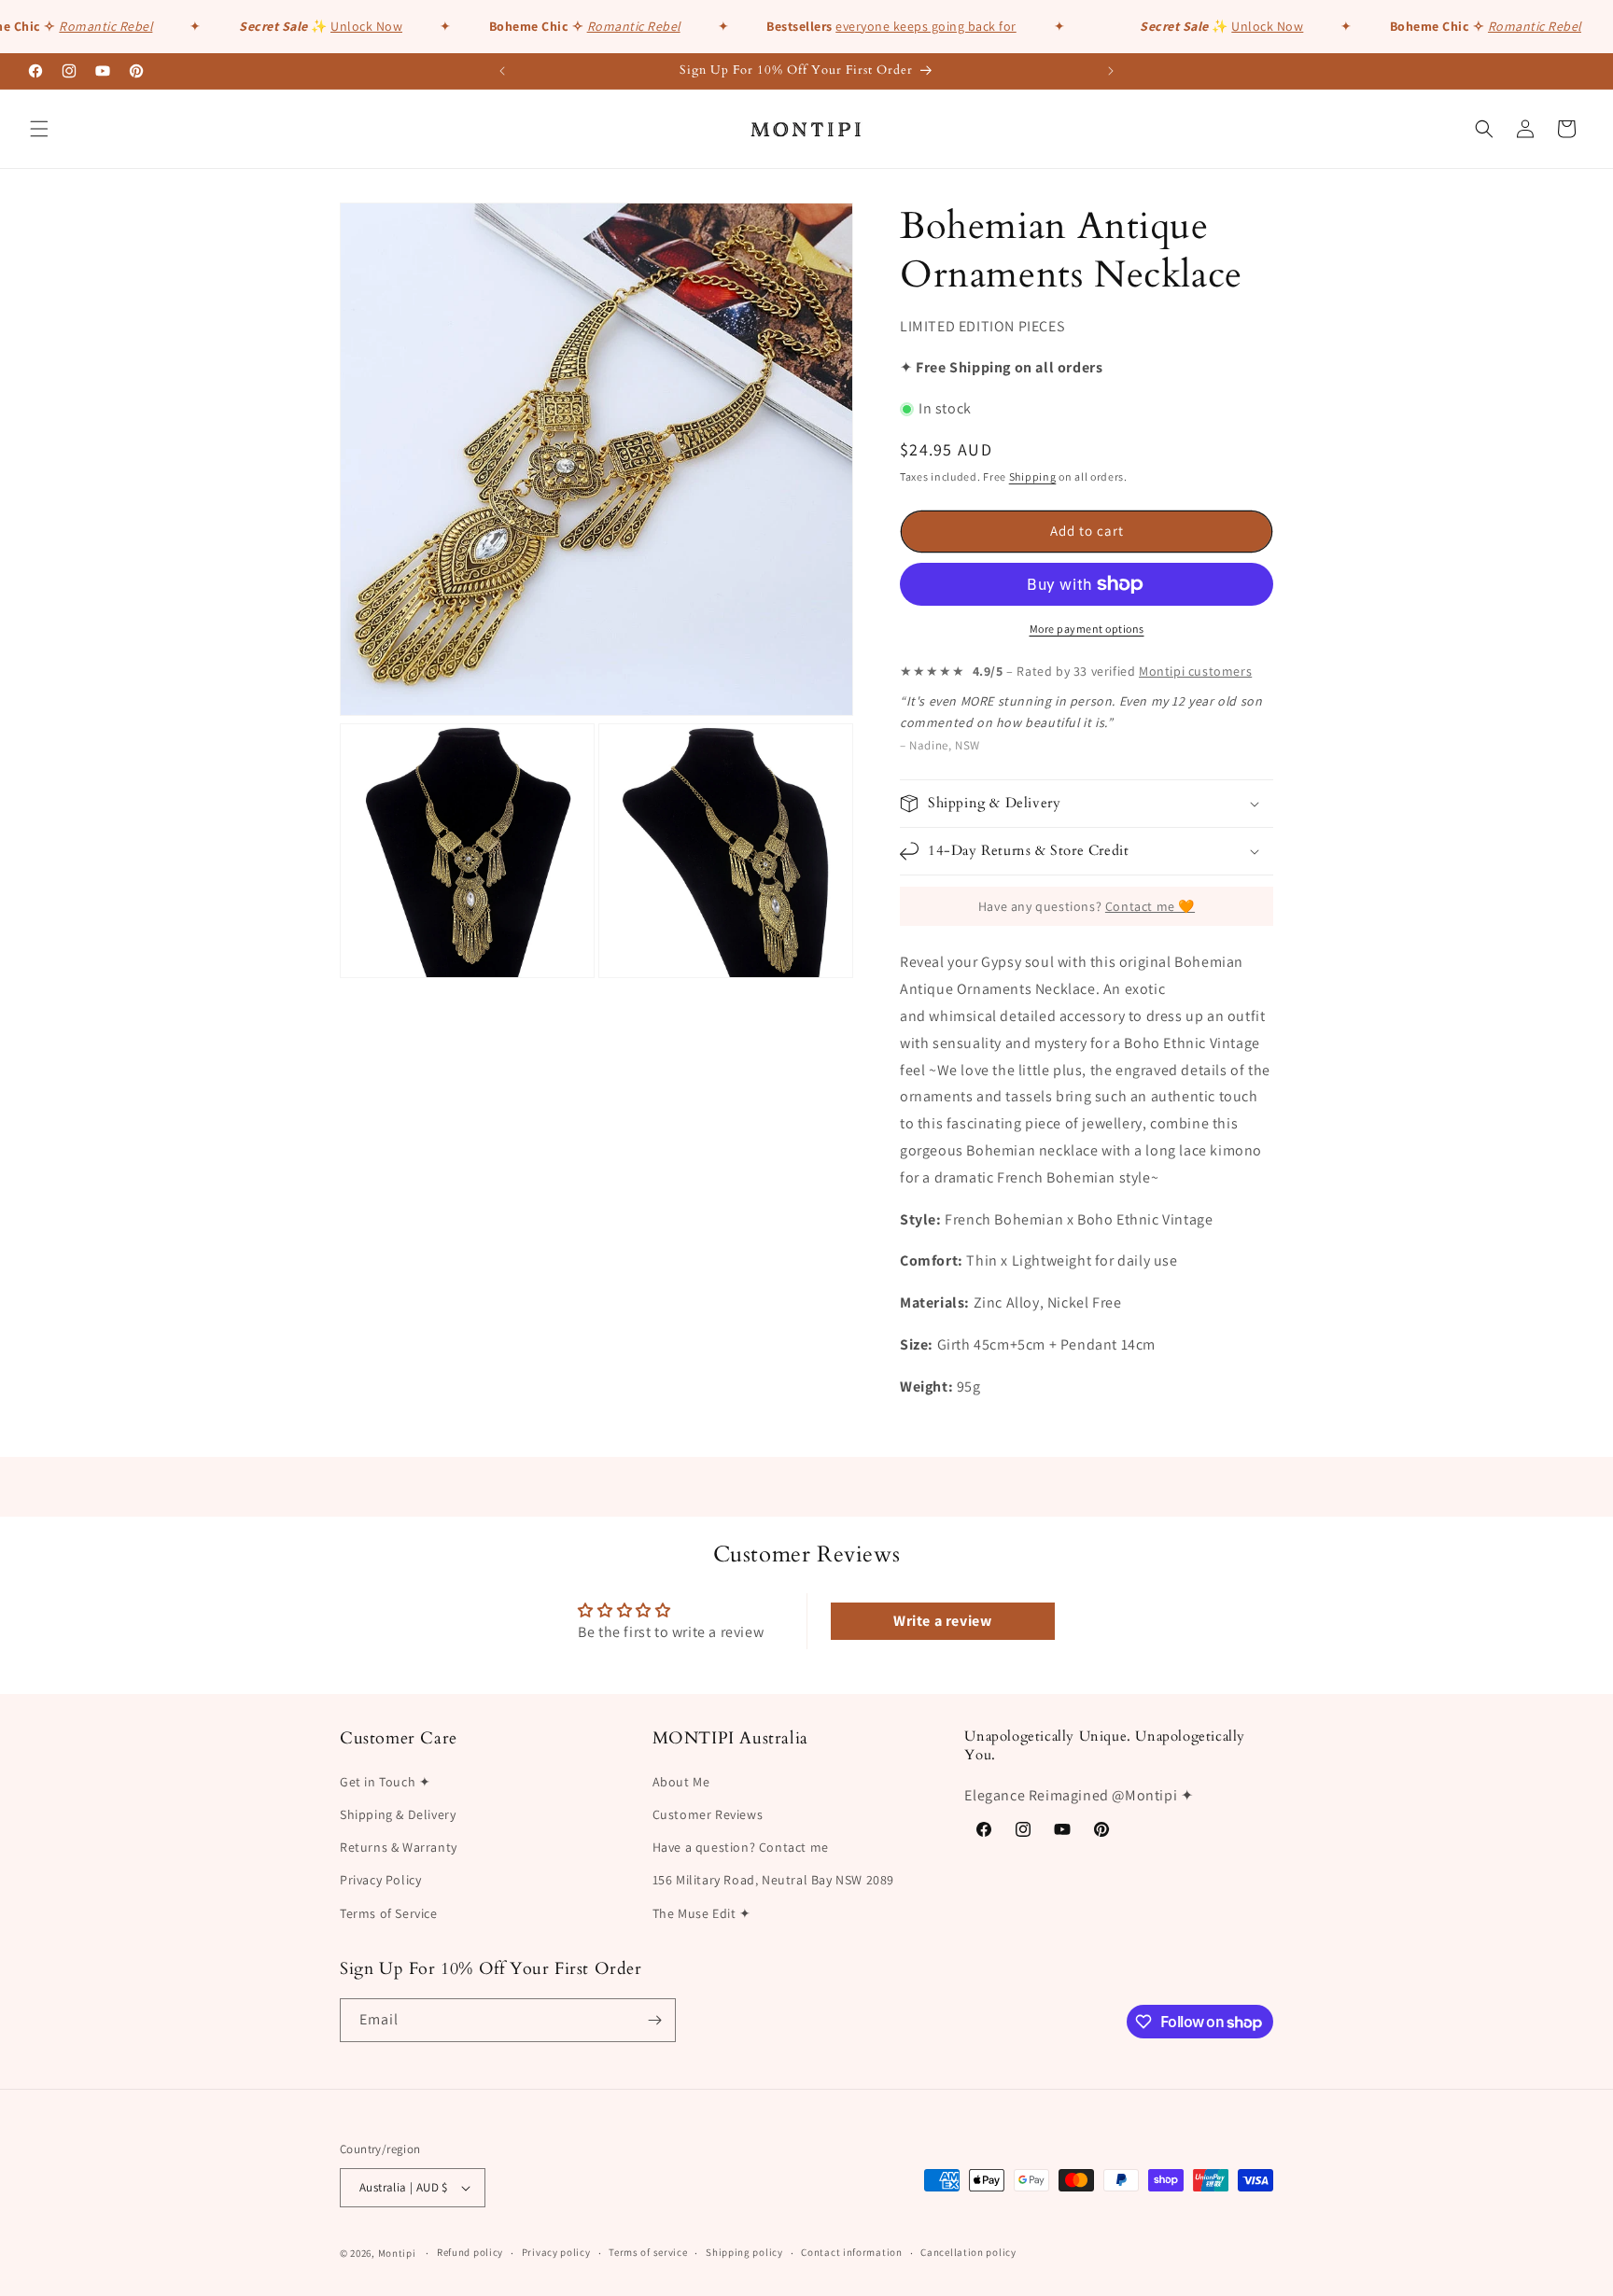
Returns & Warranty (399, 1847)
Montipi (397, 2252)
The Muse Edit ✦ (702, 1912)
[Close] (1434, 1031)
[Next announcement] (1111, 71)
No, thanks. (1294, 1224)
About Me (681, 1781)
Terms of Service (389, 1912)
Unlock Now (348, 26)
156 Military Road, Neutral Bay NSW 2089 (773, 1880)
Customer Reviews (708, 1814)
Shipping (1033, 476)
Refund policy (470, 2252)
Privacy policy (556, 2252)
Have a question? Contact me (741, 1847)
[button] (39, 129)
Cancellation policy (968, 2252)
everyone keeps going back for (907, 26)
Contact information (851, 2252)
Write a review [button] (942, 1621)
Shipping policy (744, 2252)
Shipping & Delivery (398, 1814)
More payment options (1087, 629)
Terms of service (648, 2252)
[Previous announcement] (502, 71)
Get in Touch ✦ (385, 1781)
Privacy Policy (380, 1880)
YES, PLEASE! (1294, 1183)
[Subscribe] (654, 2020)
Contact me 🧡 (1150, 906)
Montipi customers (1195, 671)
